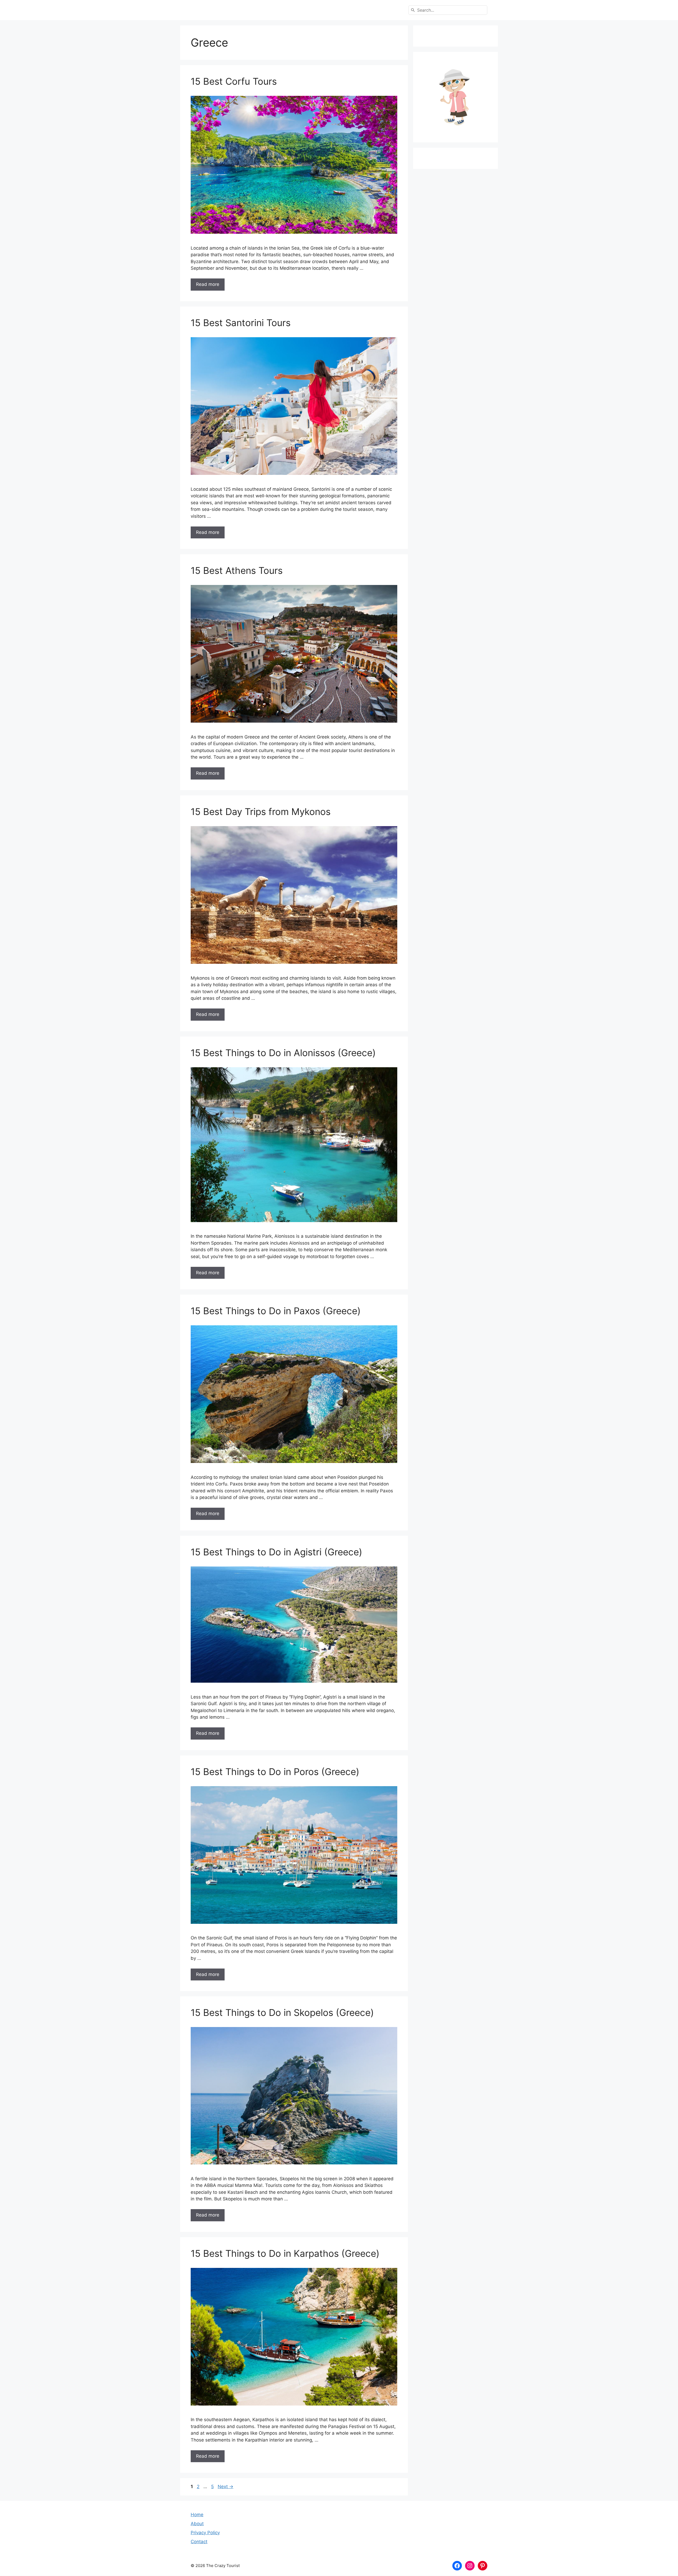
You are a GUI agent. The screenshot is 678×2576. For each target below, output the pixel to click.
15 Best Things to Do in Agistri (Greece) (276, 1552)
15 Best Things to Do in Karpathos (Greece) (285, 2253)
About (197, 2524)
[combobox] (448, 10)
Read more (208, 284)
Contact (199, 2542)
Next (226, 2487)
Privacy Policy (205, 2533)
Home (197, 2515)
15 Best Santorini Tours (241, 323)
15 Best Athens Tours (237, 570)
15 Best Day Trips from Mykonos (261, 812)
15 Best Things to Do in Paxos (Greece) (276, 1311)
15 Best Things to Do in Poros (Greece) (275, 1772)
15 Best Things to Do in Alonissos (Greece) (283, 1053)
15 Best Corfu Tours (234, 81)
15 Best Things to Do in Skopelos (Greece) (282, 2012)
